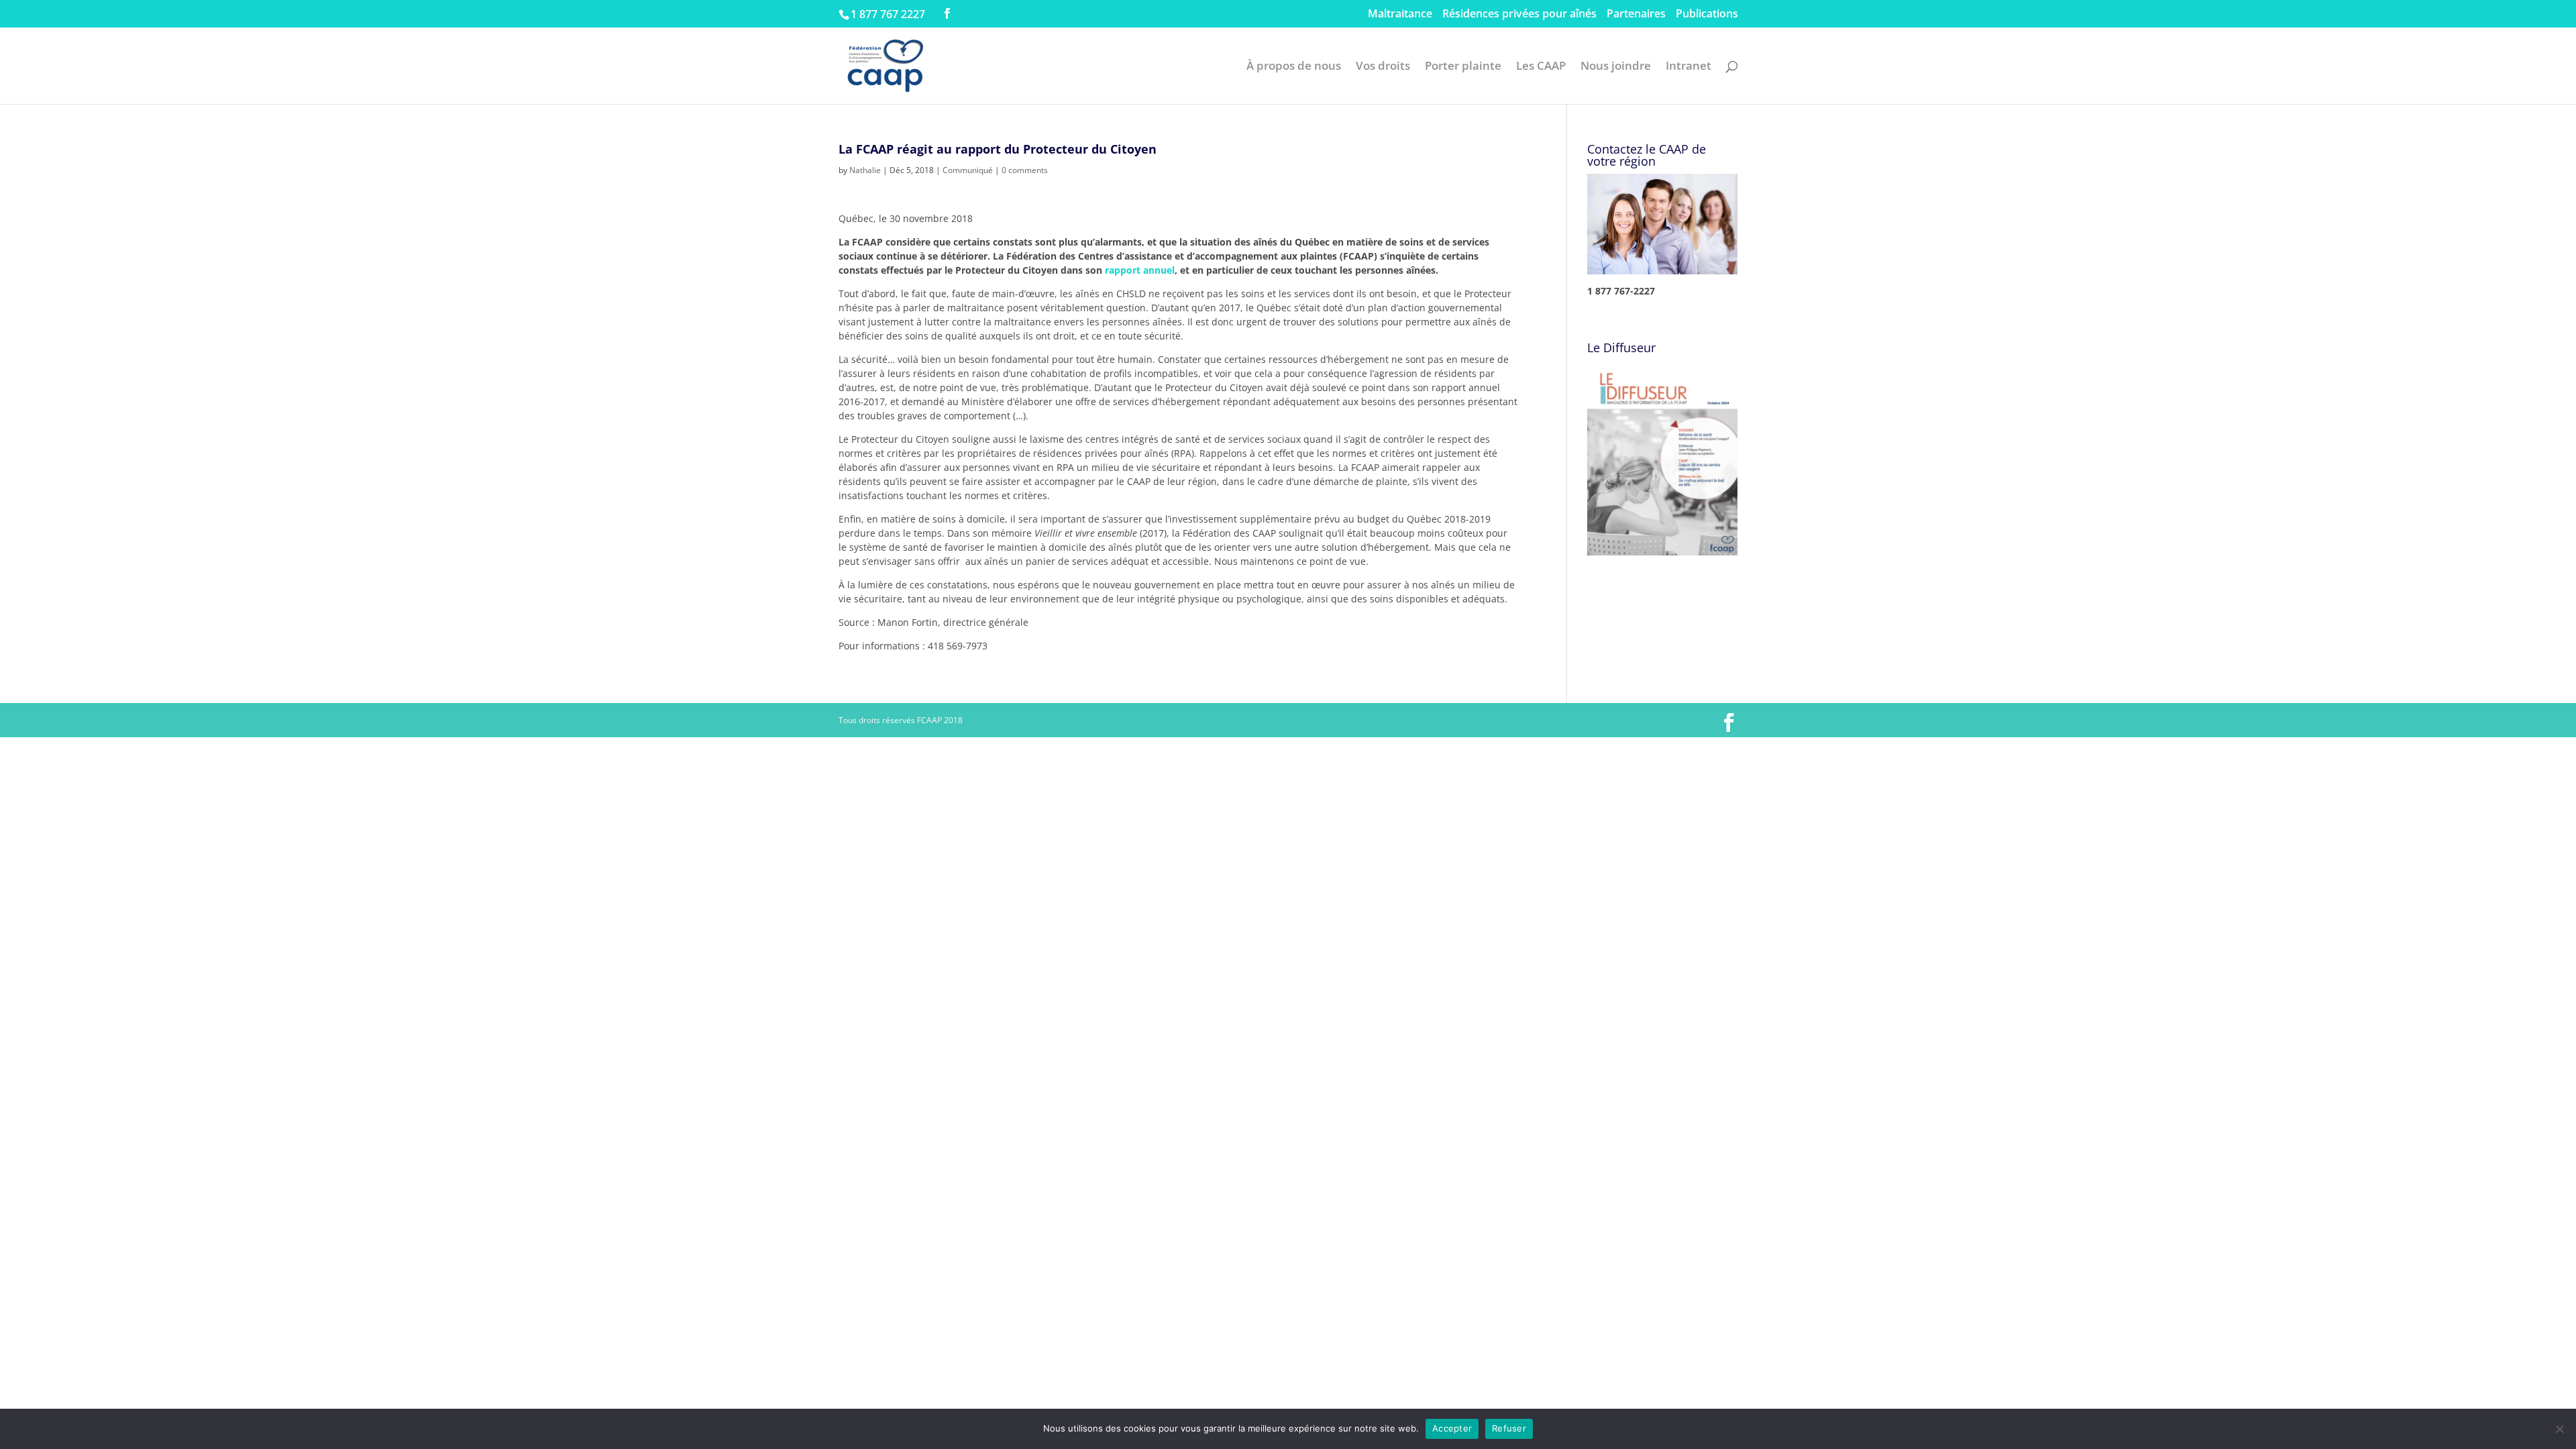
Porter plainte (1463, 67)
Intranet (1688, 67)
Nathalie (865, 170)
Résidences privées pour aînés (1519, 14)
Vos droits (1383, 67)
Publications (1707, 14)
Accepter (1452, 1428)
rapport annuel (1140, 270)
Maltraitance (1400, 14)
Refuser (1509, 1428)
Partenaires (1636, 14)
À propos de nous (1294, 67)
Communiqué (968, 170)
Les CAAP (1541, 67)
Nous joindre (1616, 67)
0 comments (1025, 170)
